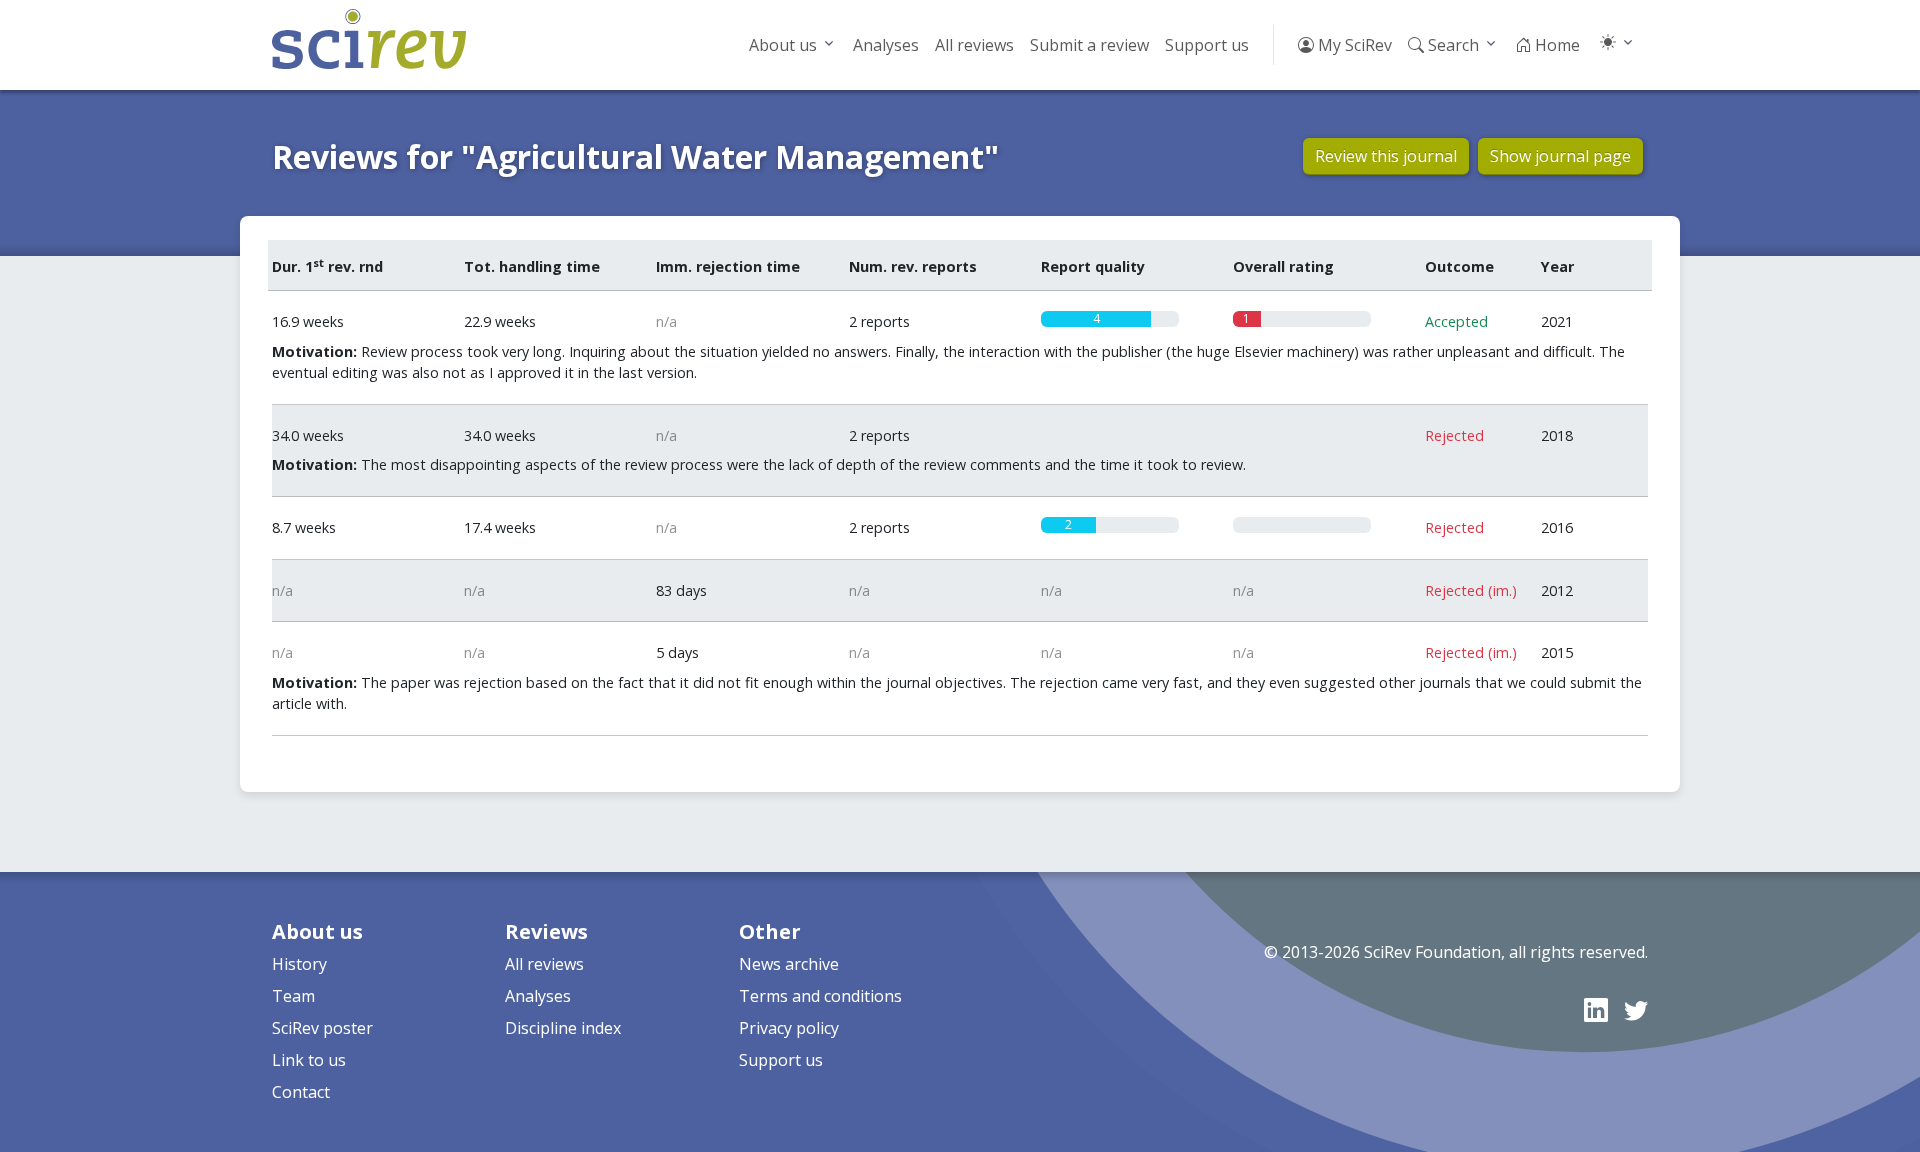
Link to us (309, 1060)
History (299, 964)
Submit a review (1089, 45)
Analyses (886, 45)
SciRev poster (322, 1028)
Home (1555, 45)
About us (783, 45)
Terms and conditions (820, 996)
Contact (301, 1092)
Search (1451, 45)
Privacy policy (789, 1028)
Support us (1207, 45)
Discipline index (563, 1028)
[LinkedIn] (1596, 1009)
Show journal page (1560, 156)
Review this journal (1386, 156)
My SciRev (1353, 45)
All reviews (974, 45)
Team (293, 996)
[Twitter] (1636, 1009)
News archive (789, 964)
